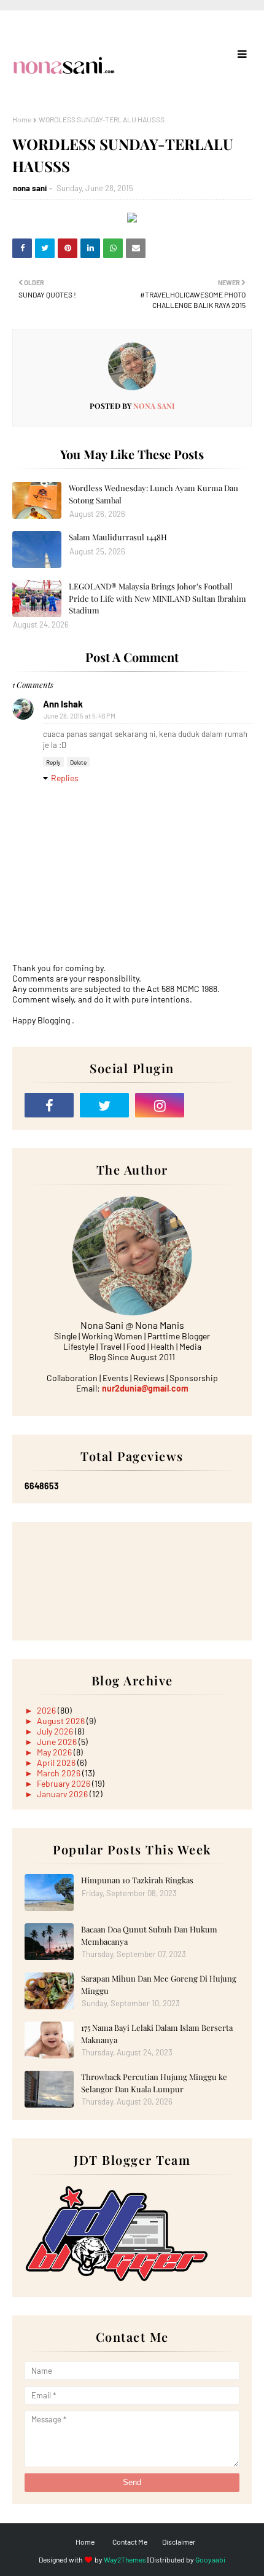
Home (22, 119)
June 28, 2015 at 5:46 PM (80, 716)
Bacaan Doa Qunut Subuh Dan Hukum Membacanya (149, 1935)
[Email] (215, 1105)
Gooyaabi (210, 2559)
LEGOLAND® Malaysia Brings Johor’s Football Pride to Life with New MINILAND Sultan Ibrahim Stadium (157, 598)
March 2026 (60, 1773)
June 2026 (58, 1742)
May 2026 (55, 1752)
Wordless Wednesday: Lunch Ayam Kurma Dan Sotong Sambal (153, 494)
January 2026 (63, 1794)
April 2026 (57, 1763)
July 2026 (56, 1731)
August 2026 (62, 1721)
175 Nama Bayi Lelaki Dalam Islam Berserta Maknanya (157, 2034)
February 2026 (64, 1783)
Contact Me (130, 2542)
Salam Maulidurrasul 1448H (118, 537)
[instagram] (160, 1105)
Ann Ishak (63, 704)
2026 (47, 1710)
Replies (65, 778)
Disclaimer (179, 2542)
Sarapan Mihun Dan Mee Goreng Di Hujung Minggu (159, 1984)
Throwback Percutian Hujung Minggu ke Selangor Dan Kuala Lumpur (154, 2083)
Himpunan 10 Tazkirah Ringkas (137, 1880)
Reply (53, 762)
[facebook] (49, 1105)
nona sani (30, 188)
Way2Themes (125, 2559)
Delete (78, 762)
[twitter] (104, 1105)
